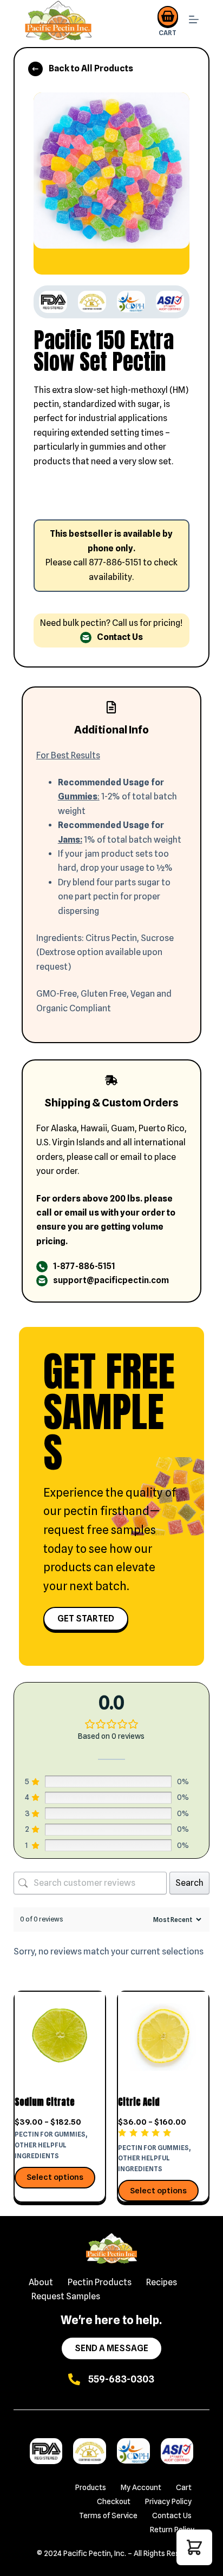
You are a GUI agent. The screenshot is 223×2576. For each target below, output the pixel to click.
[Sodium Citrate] (60, 2037)
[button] (194, 2547)
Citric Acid (139, 2102)
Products (91, 2487)
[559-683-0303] (74, 2379)
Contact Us (172, 2515)
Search (189, 1883)
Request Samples (66, 2296)
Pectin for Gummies (50, 2134)
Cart (184, 2487)
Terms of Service (108, 2515)
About (41, 2282)
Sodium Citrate (45, 2102)
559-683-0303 (121, 2379)
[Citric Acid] (163, 2037)
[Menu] (194, 21)
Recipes (162, 2282)
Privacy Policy (168, 2501)
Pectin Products (100, 2282)
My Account (141, 2487)
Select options (55, 2177)
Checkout (114, 2501)
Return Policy (172, 2530)
